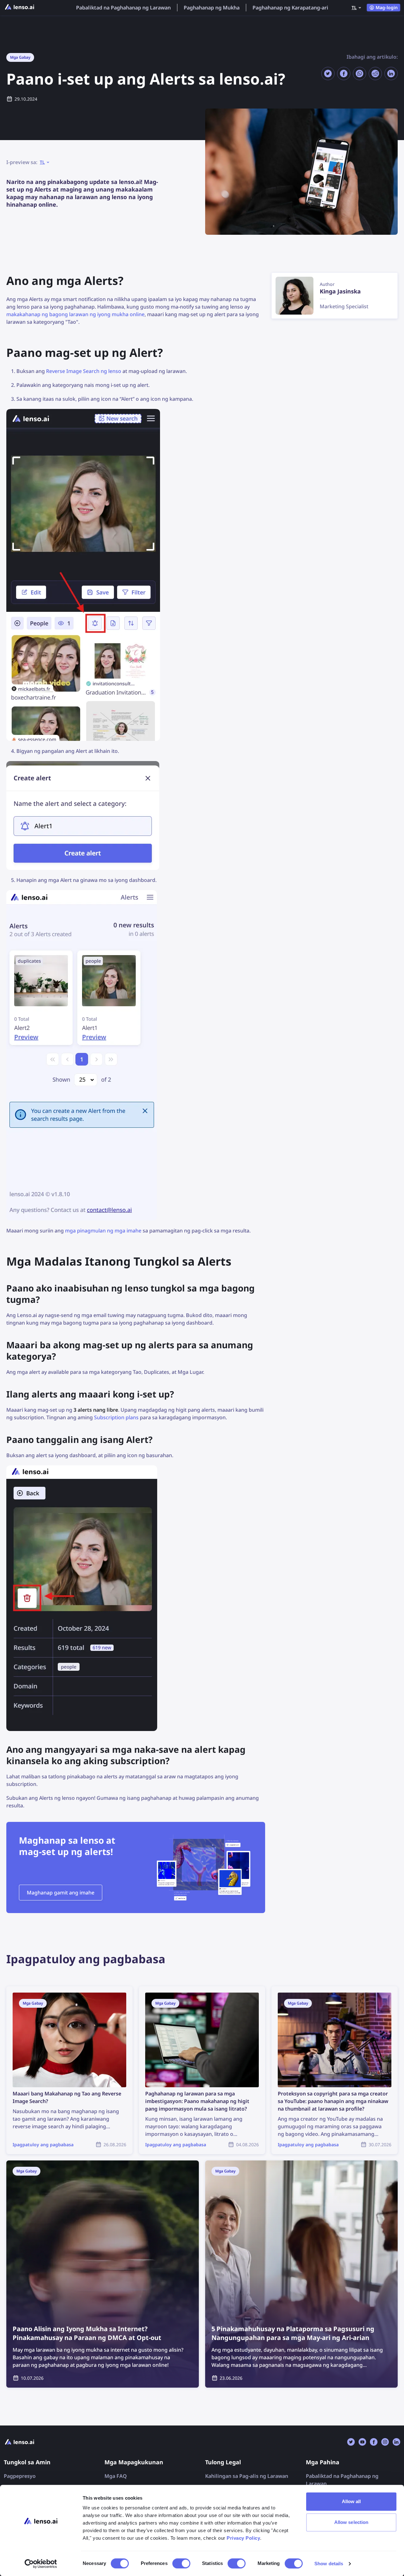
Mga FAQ (116, 2476)
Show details (329, 2564)
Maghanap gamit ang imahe (61, 1893)
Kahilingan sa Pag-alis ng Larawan (247, 2476)
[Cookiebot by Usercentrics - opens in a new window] (41, 2564)
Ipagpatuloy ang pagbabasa (40, 1990)
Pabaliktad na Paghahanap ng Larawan (123, 8)
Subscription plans (116, 1417)
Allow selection (351, 2522)
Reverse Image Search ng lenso (84, 371)
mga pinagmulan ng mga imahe (103, 1231)
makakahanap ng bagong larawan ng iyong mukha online (75, 314)
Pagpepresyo (20, 2476)
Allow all (351, 2501)
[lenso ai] (20, 8)
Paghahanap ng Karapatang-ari (290, 8)
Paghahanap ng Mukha (212, 8)
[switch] (181, 2563)
